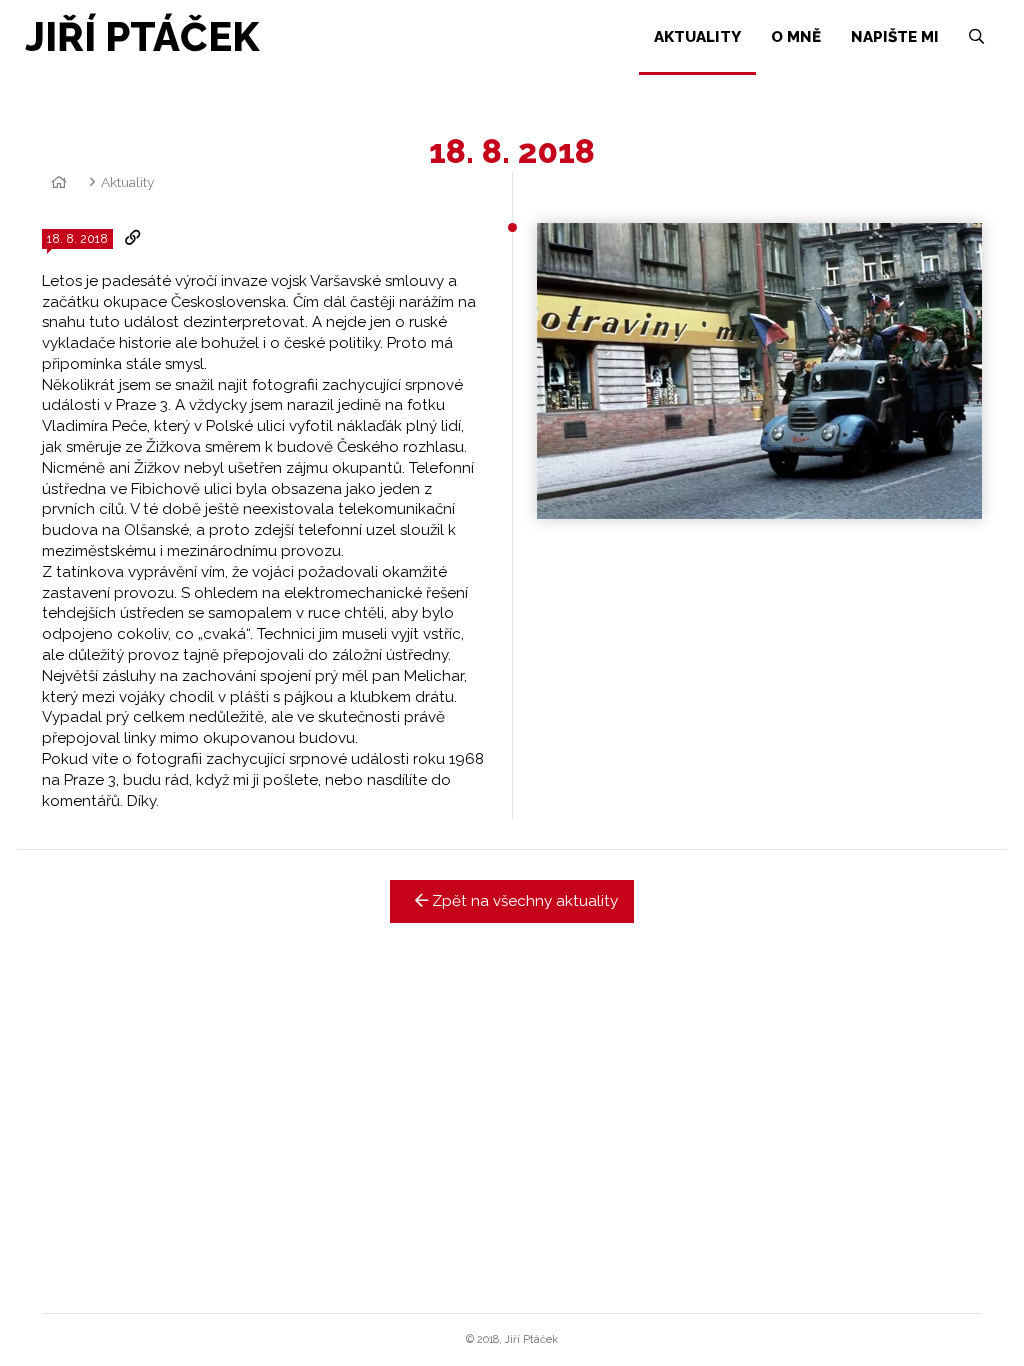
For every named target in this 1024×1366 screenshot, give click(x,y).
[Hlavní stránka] (55, 182)
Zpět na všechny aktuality (523, 901)
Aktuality (127, 182)
